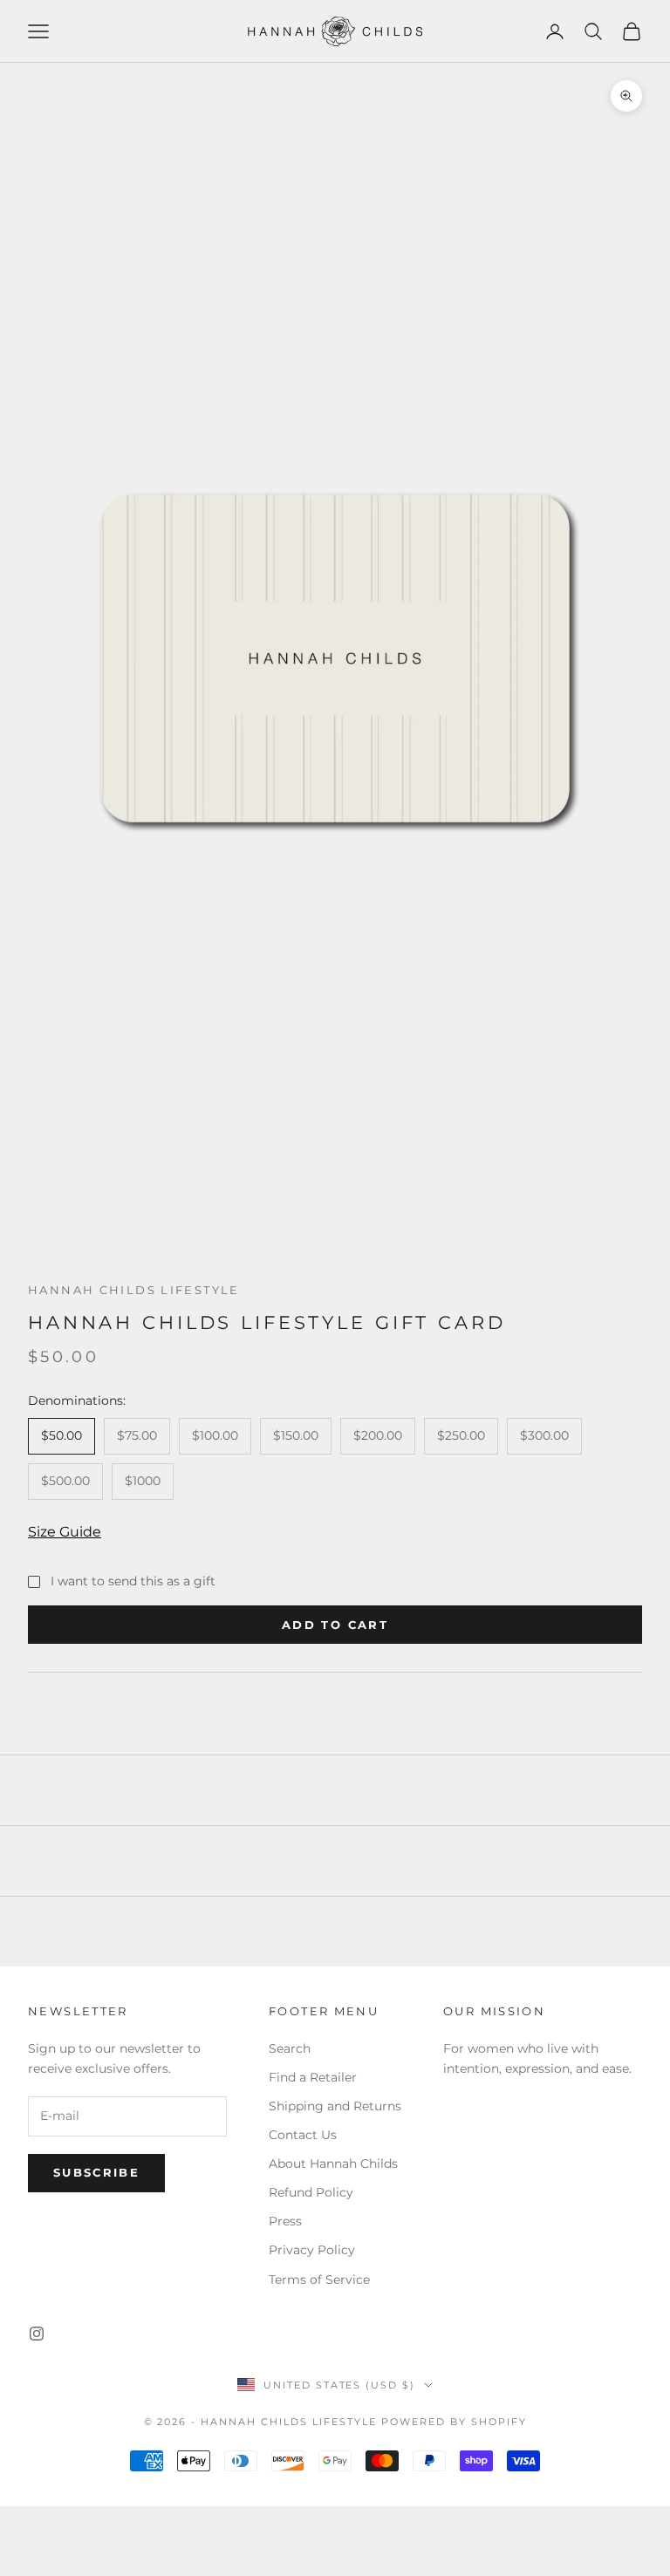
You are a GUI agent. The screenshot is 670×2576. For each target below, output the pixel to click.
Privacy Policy (312, 2250)
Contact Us (303, 2135)
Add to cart (335, 1625)
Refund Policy (311, 2192)
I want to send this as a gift (133, 1581)
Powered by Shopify (454, 2422)
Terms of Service (319, 2280)
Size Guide (65, 1532)
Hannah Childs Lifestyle (134, 1290)
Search (290, 2048)
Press (285, 2221)
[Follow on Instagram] (37, 2334)
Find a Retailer (313, 2077)
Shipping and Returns (335, 2106)
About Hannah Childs (333, 2164)
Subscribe (96, 2172)
